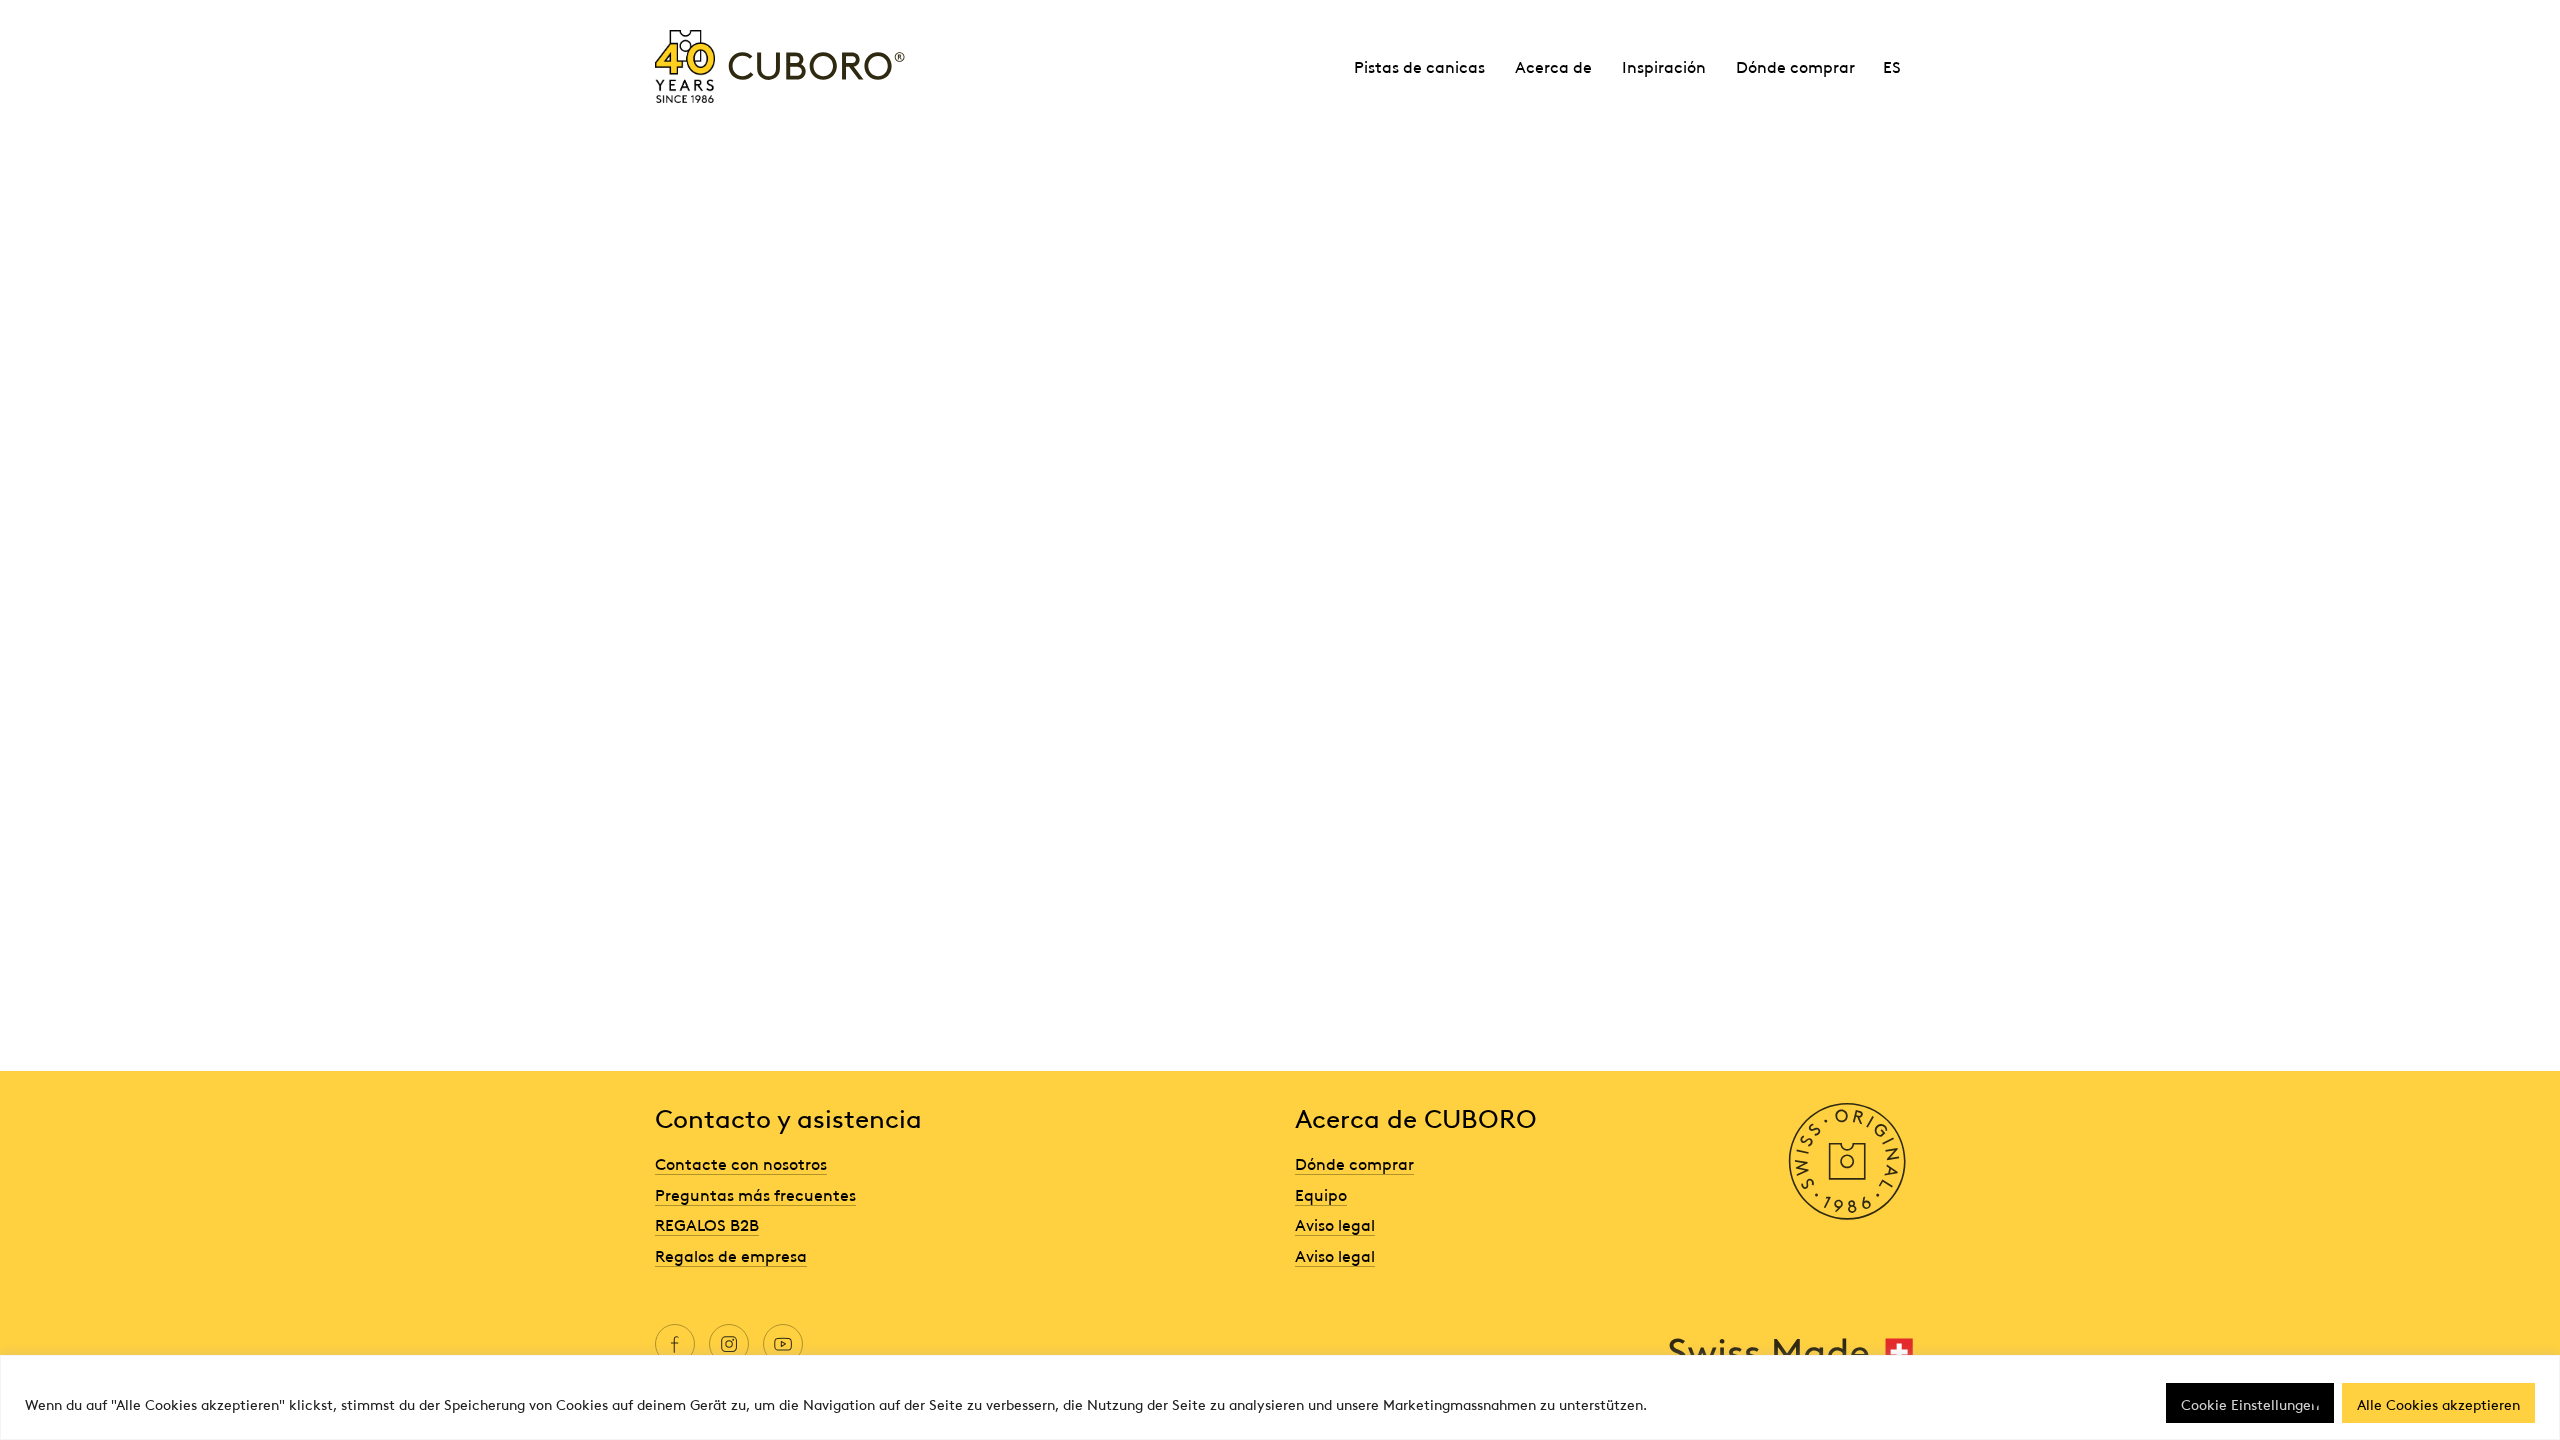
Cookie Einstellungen (2250, 1403)
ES (1892, 66)
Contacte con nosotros (741, 1163)
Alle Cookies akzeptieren (2438, 1403)
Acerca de (1553, 66)
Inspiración (1664, 66)
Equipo (1321, 1194)
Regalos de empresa (731, 1255)
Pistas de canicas (1419, 66)
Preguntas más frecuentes (755, 1194)
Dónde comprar (1795, 66)
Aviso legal (1335, 1224)
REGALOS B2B (707, 1224)
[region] (1280, 1397)
